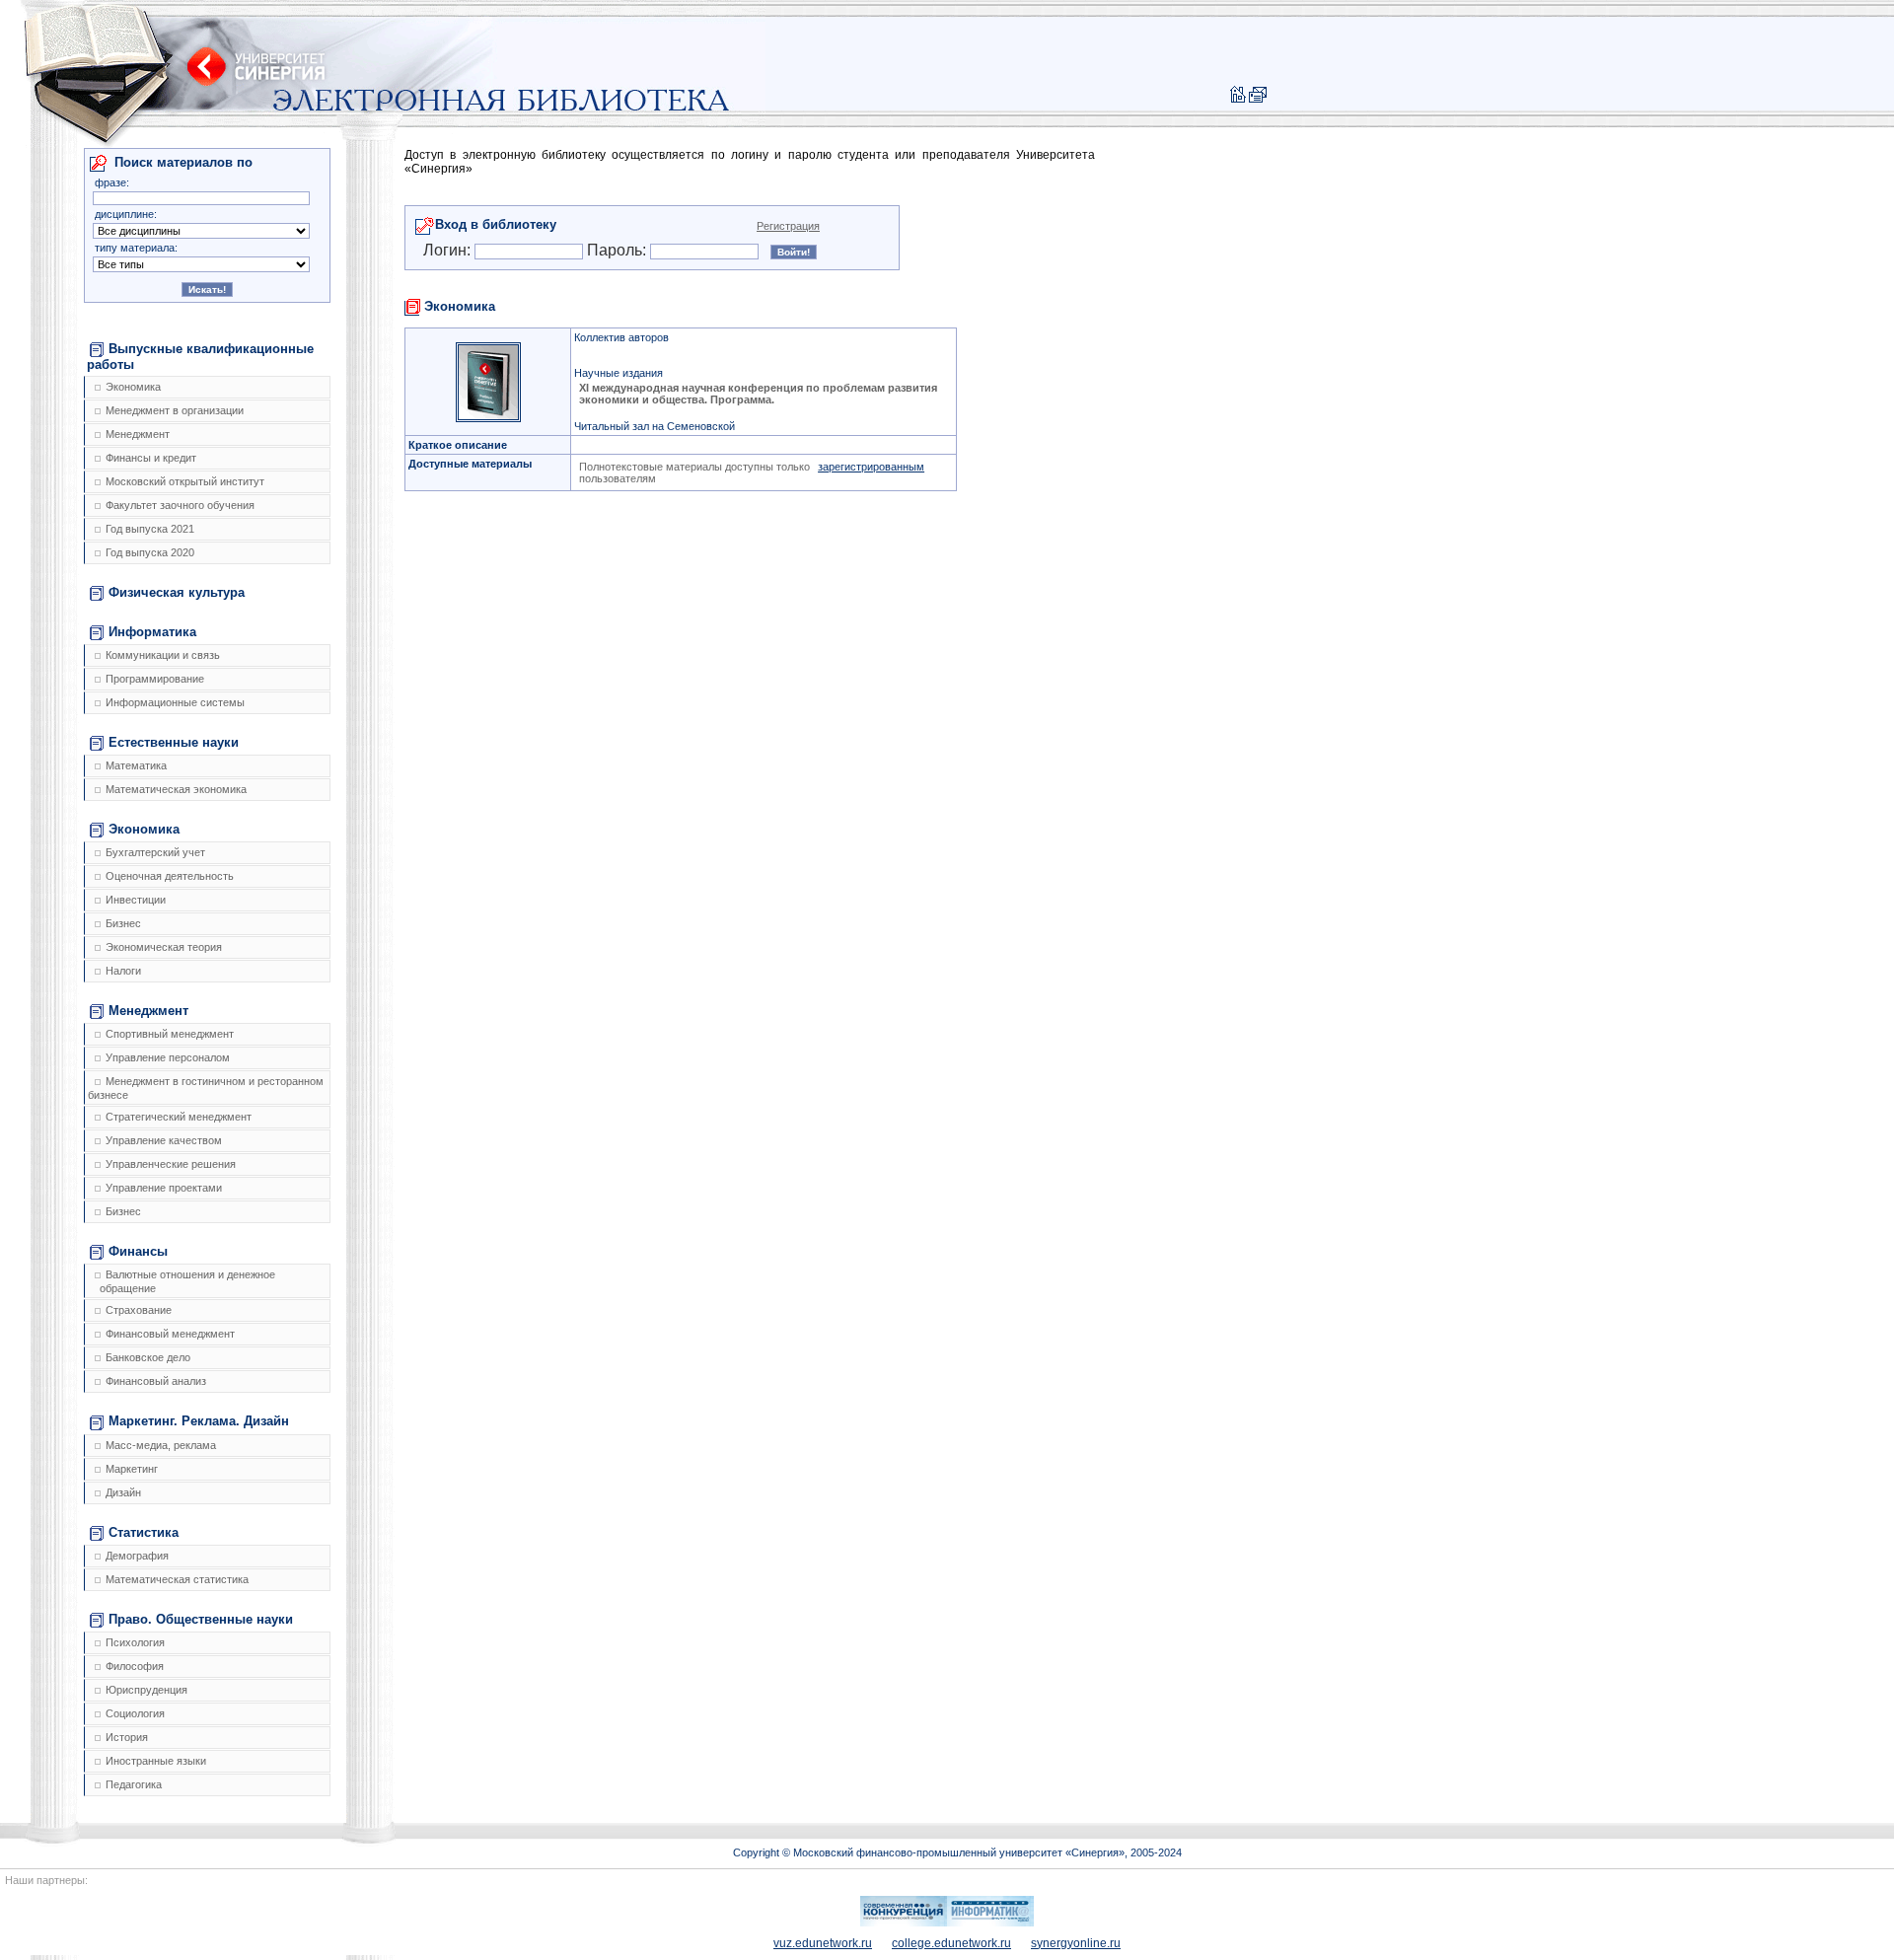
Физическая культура (177, 592)
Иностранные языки (156, 1761)
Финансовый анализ (156, 1381)
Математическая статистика (177, 1579)
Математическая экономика (176, 789)
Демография (137, 1556)
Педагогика (134, 1784)
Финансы (138, 1251)
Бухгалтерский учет (155, 852)
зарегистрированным (871, 467)
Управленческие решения (171, 1164)
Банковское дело (148, 1357)
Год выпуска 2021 (150, 529)
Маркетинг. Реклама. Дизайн (199, 1421)
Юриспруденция (146, 1690)
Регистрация (788, 226)
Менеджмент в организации (175, 410)
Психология (135, 1642)
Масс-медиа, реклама (161, 1445)
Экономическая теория (164, 947)
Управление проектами (164, 1188)
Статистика (144, 1532)
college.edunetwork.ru (951, 1943)
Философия (135, 1666)
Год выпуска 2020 (150, 552)
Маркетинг (132, 1469)
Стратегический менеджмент (179, 1117)
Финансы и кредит (151, 458)
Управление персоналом (168, 1057)
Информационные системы (175, 702)
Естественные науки (174, 742)
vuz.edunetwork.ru (823, 1943)
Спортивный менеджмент (170, 1034)
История (127, 1737)
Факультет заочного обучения (180, 505)
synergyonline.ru (1076, 1943)
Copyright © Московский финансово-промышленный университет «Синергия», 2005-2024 (957, 1852)
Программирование (155, 679)
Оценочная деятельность (170, 876)
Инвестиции (136, 900)
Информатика (152, 632)
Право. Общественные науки (201, 1619)
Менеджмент (138, 434)
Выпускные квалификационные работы (200, 357)
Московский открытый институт (185, 481)
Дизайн (123, 1492)
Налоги (123, 971)
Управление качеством (164, 1140)
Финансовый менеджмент (170, 1334)
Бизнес (123, 923)
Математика (136, 765)
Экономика (133, 387)
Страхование (139, 1310)
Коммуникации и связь (163, 655)
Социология (135, 1713)
